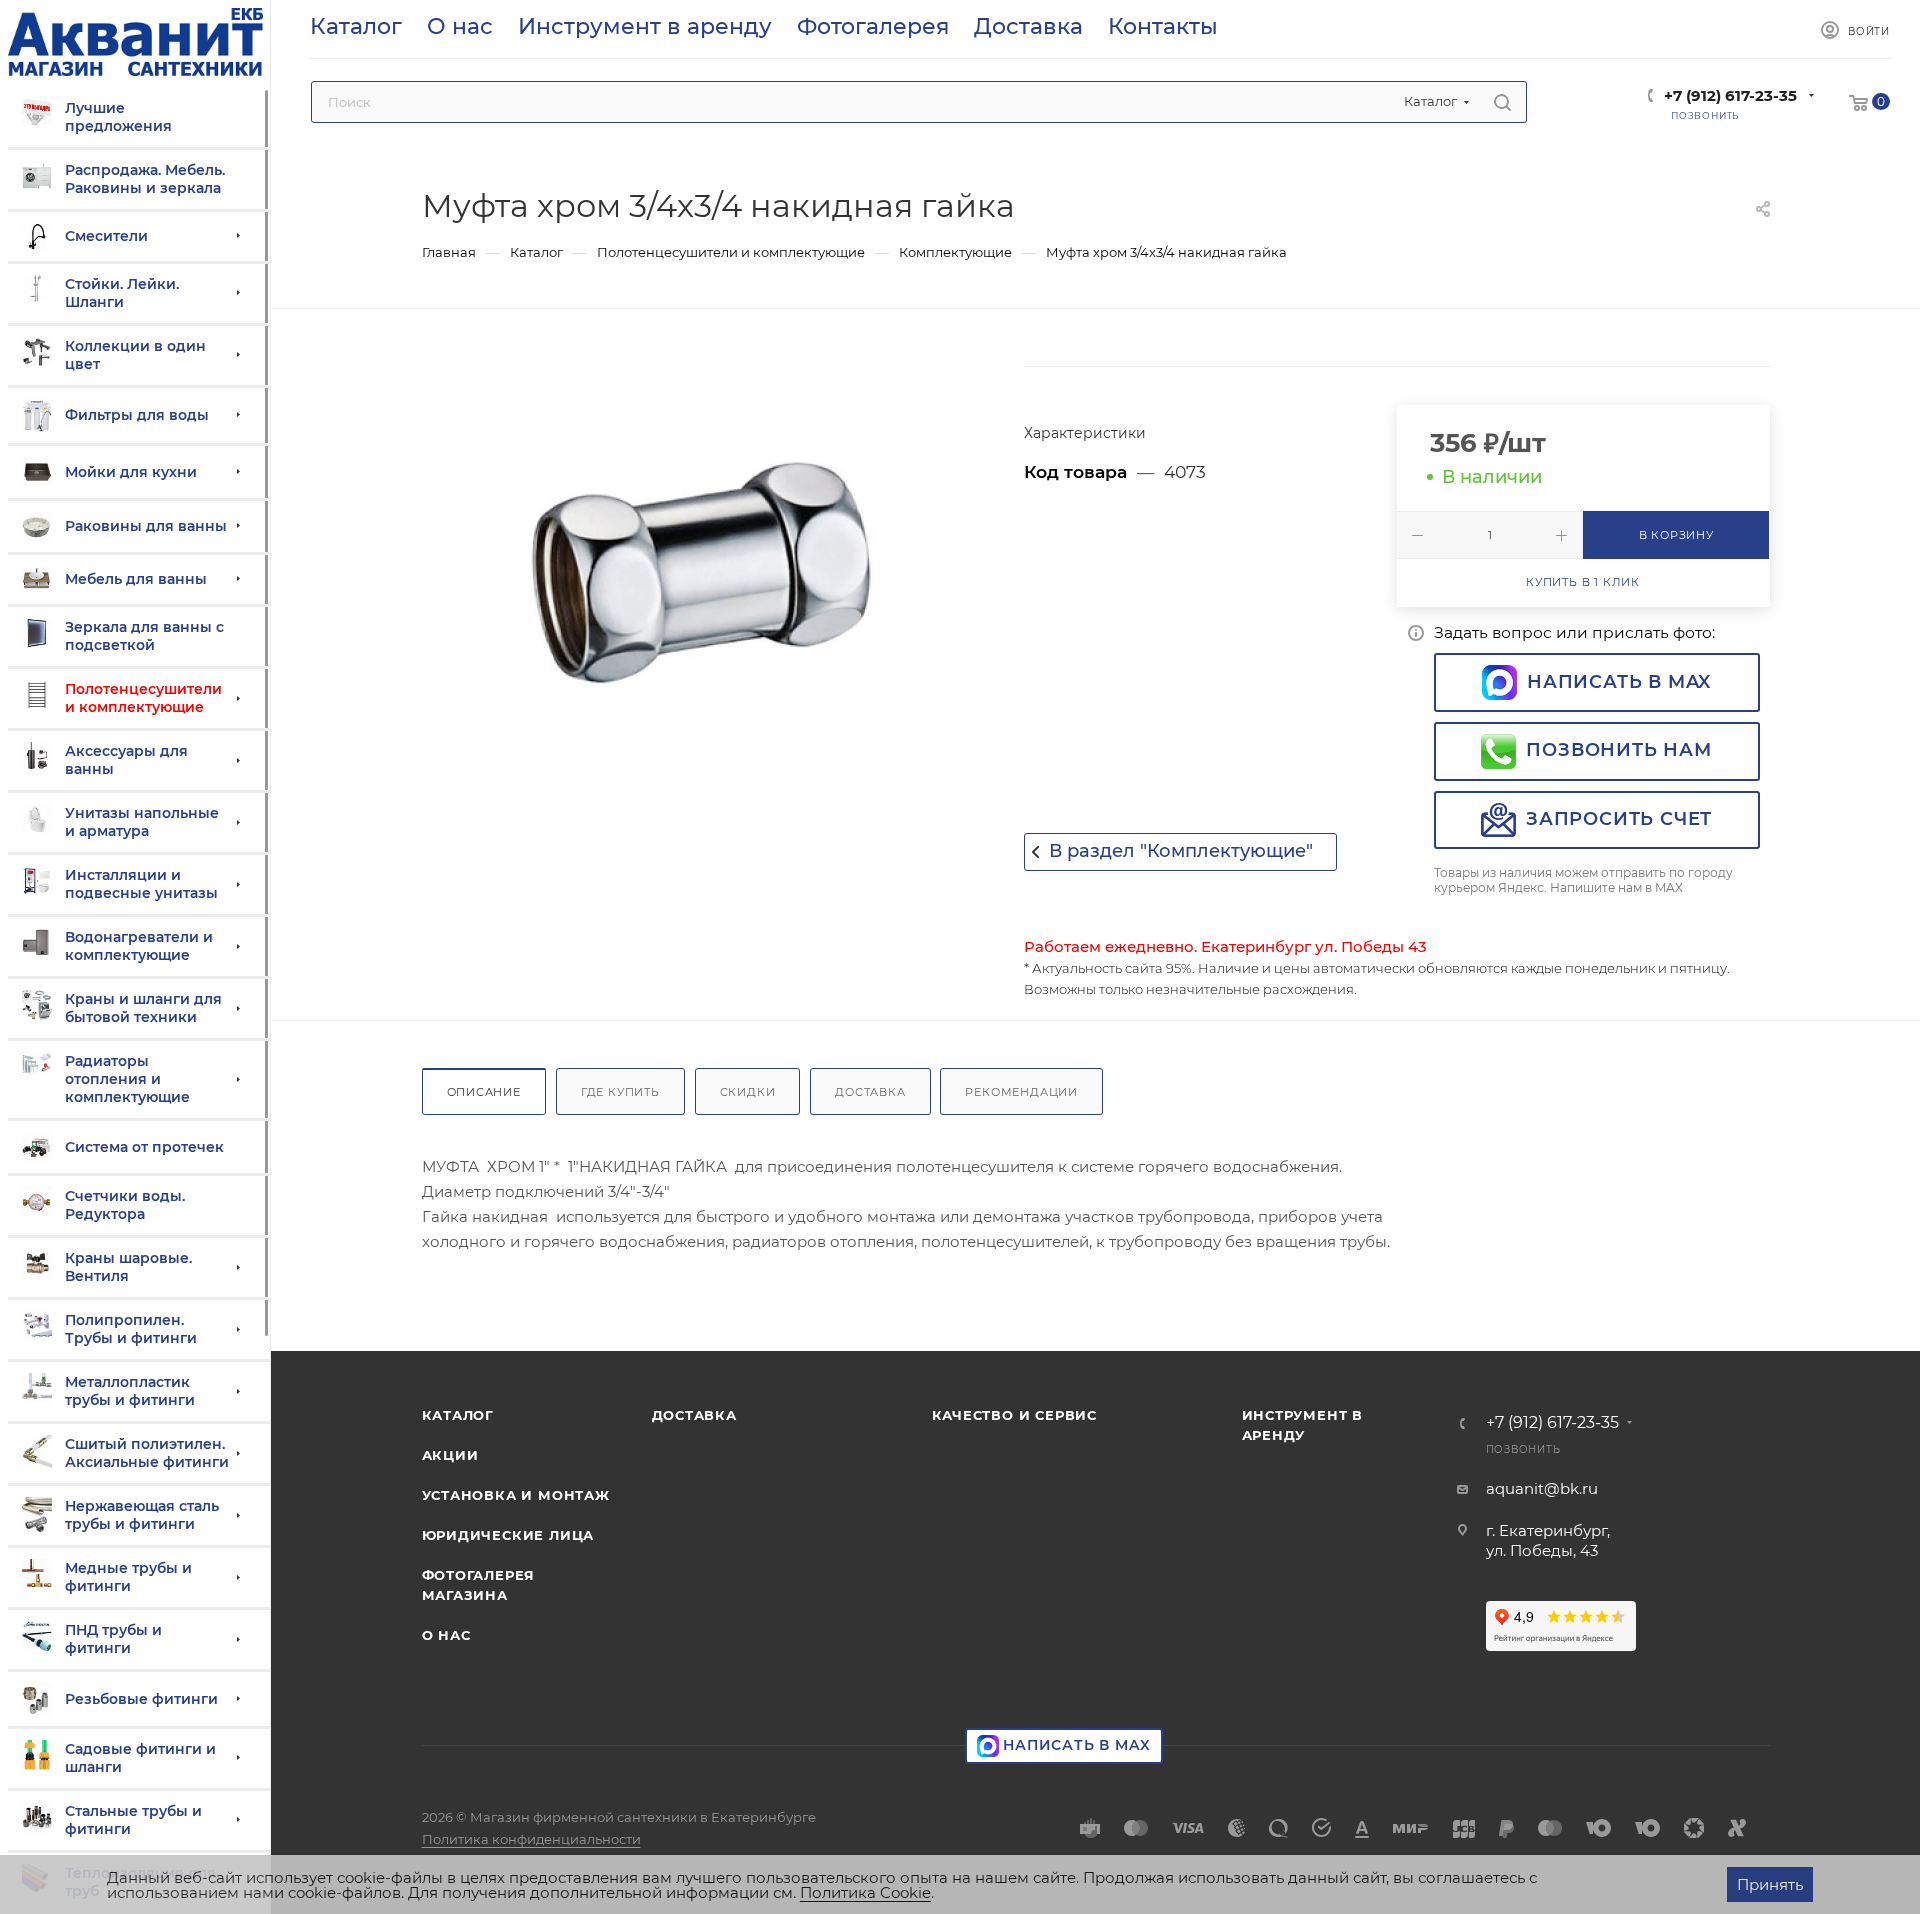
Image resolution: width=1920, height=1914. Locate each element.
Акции (450, 1455)
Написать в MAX (1619, 682)
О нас (446, 1635)
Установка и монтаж (516, 1495)
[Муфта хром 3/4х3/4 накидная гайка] (705, 567)
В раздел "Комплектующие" (1181, 851)
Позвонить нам (1618, 750)
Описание (484, 1092)
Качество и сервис (1015, 1415)
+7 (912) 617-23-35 (1730, 95)
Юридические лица (508, 1535)
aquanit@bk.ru (1542, 1488)
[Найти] (1502, 102)
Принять (1770, 1884)
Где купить (620, 1092)
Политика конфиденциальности (531, 1839)
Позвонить (1523, 1449)
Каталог (458, 1415)
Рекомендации (1021, 1092)
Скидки (748, 1092)
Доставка (870, 1092)
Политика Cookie (865, 1892)
